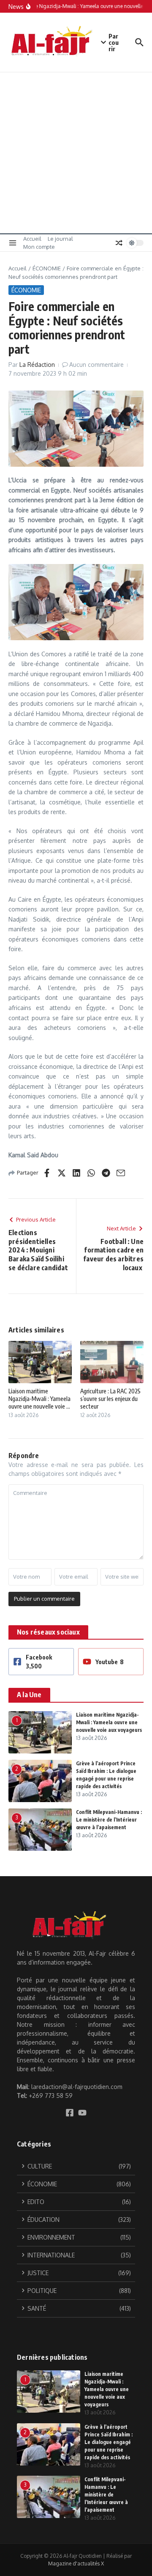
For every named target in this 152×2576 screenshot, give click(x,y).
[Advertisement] (76, 153)
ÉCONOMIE (47, 268)
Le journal (60, 239)
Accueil (32, 239)
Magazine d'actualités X (76, 2564)
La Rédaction (37, 365)
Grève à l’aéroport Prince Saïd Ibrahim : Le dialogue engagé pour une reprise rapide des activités (109, 2442)
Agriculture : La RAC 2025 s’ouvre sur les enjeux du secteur (110, 1399)
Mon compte (39, 247)
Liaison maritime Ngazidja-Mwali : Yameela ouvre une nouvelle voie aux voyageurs (109, 1722)
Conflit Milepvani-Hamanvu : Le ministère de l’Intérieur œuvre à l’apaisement (109, 1820)
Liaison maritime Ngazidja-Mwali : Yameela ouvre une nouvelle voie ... (39, 1399)
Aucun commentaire (96, 365)
